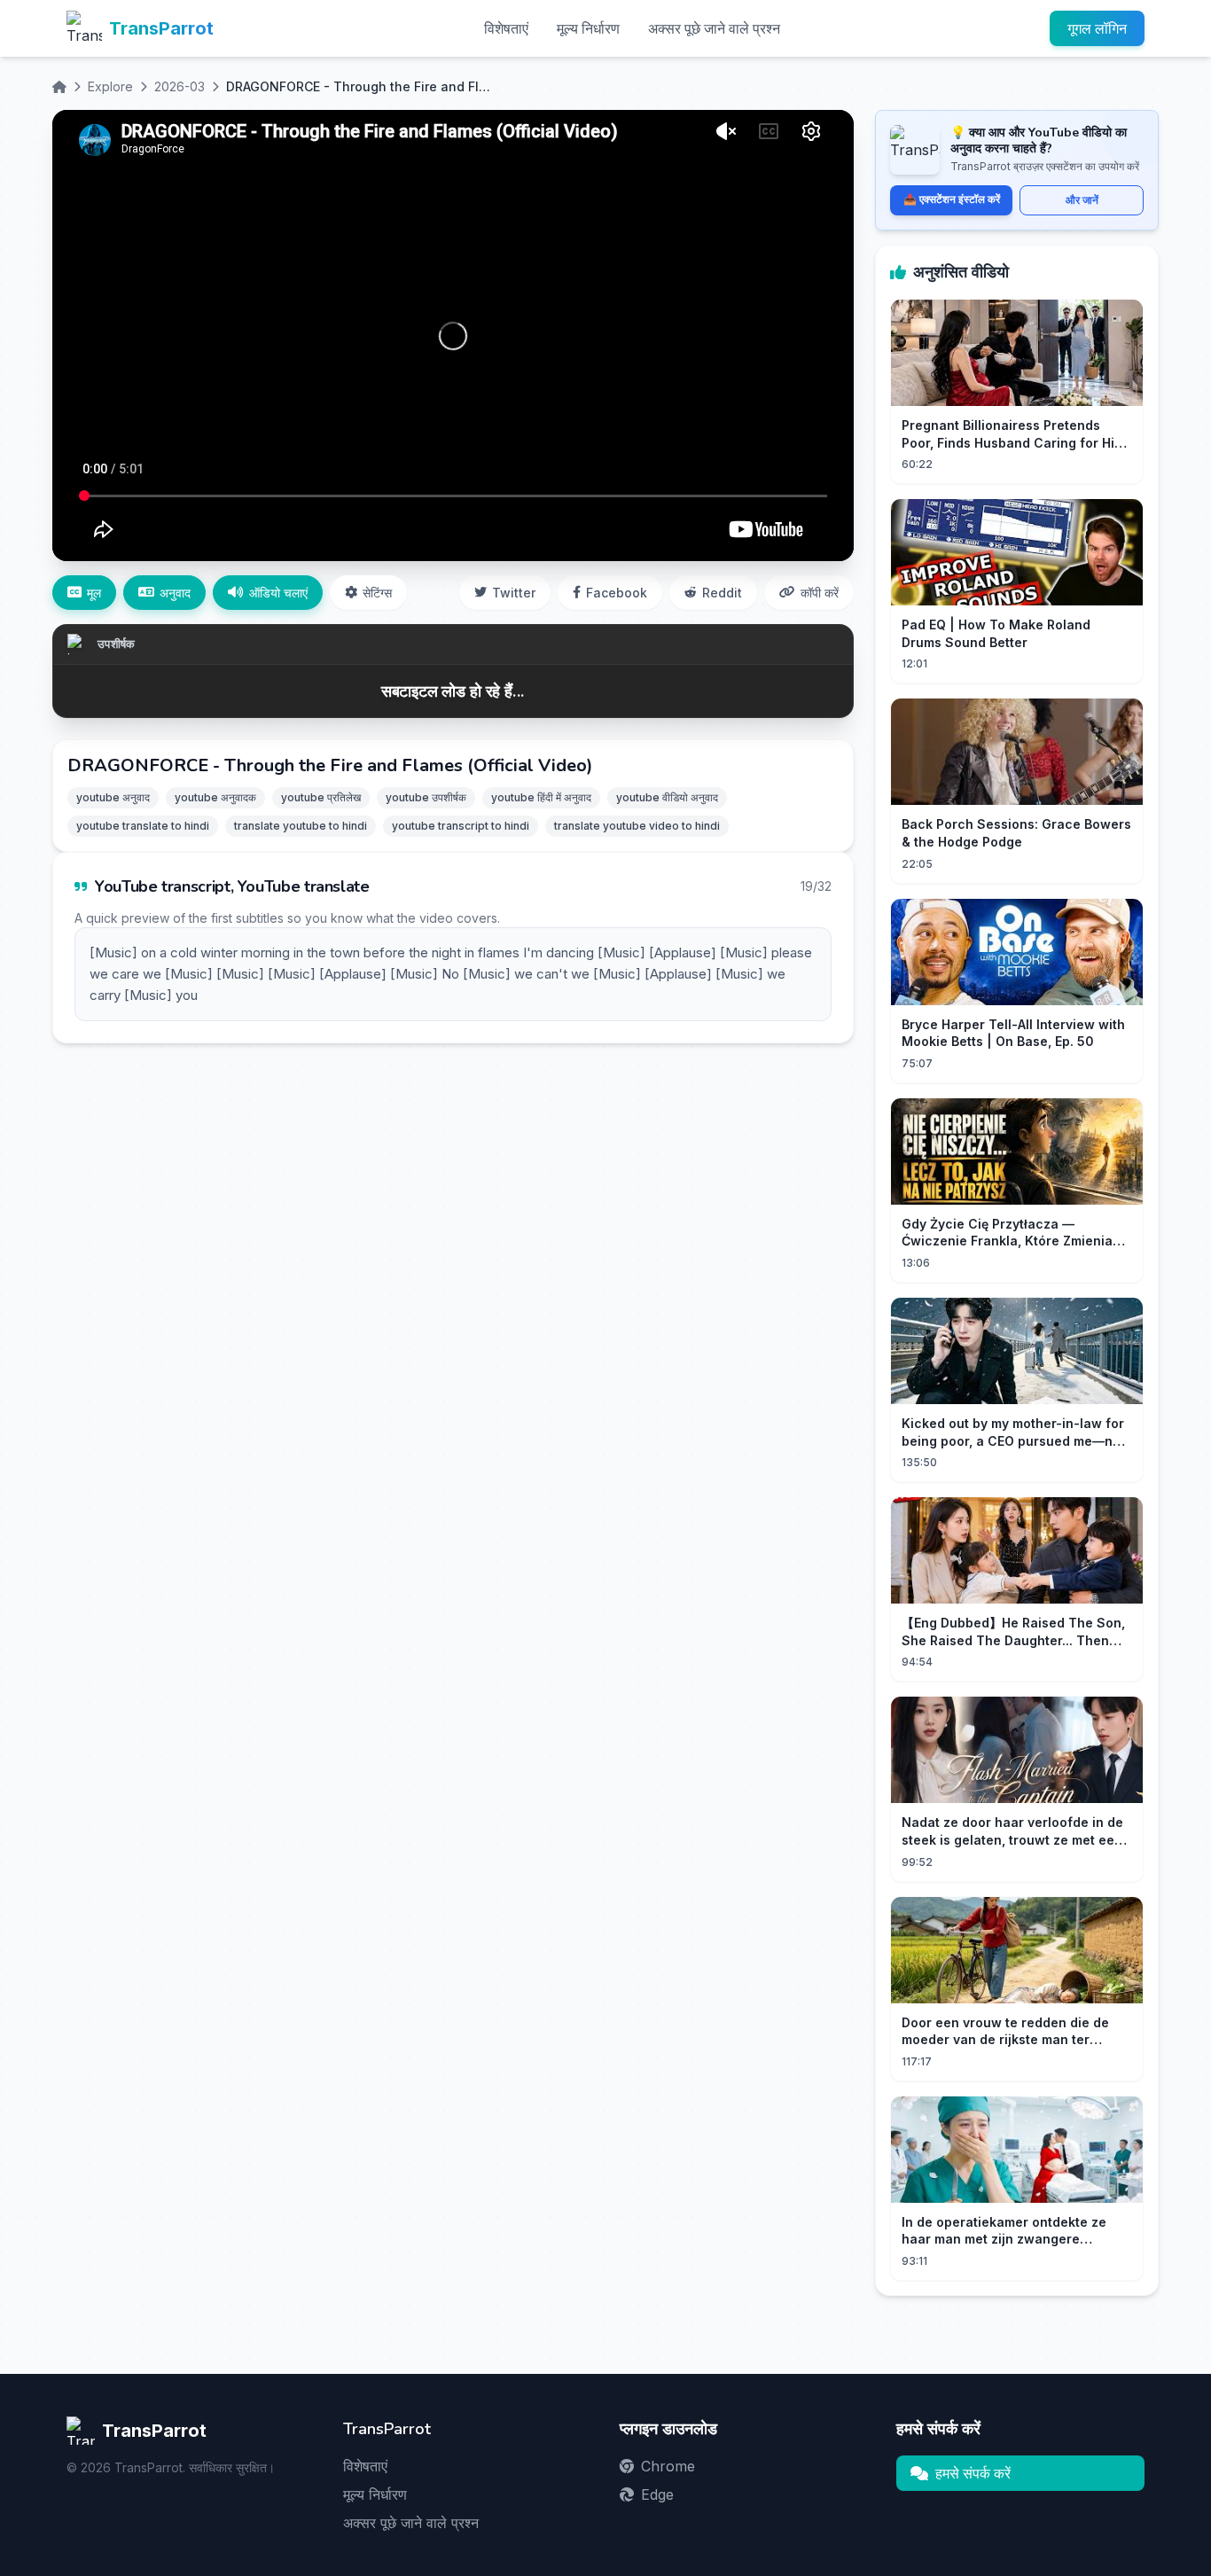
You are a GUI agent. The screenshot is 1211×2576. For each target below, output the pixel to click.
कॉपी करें (820, 593)
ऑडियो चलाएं (278, 593)
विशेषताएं (506, 28)
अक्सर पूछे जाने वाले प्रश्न (714, 28)
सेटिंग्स (377, 593)
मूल (94, 593)
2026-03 (180, 86)
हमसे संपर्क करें (973, 2473)
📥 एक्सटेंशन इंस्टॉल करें (952, 199)
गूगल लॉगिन (1097, 28)
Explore (110, 86)
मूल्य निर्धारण (588, 28)
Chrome (668, 2466)
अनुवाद (175, 593)
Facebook (617, 593)
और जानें (1082, 200)
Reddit (722, 593)
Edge (657, 2494)
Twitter (514, 593)
